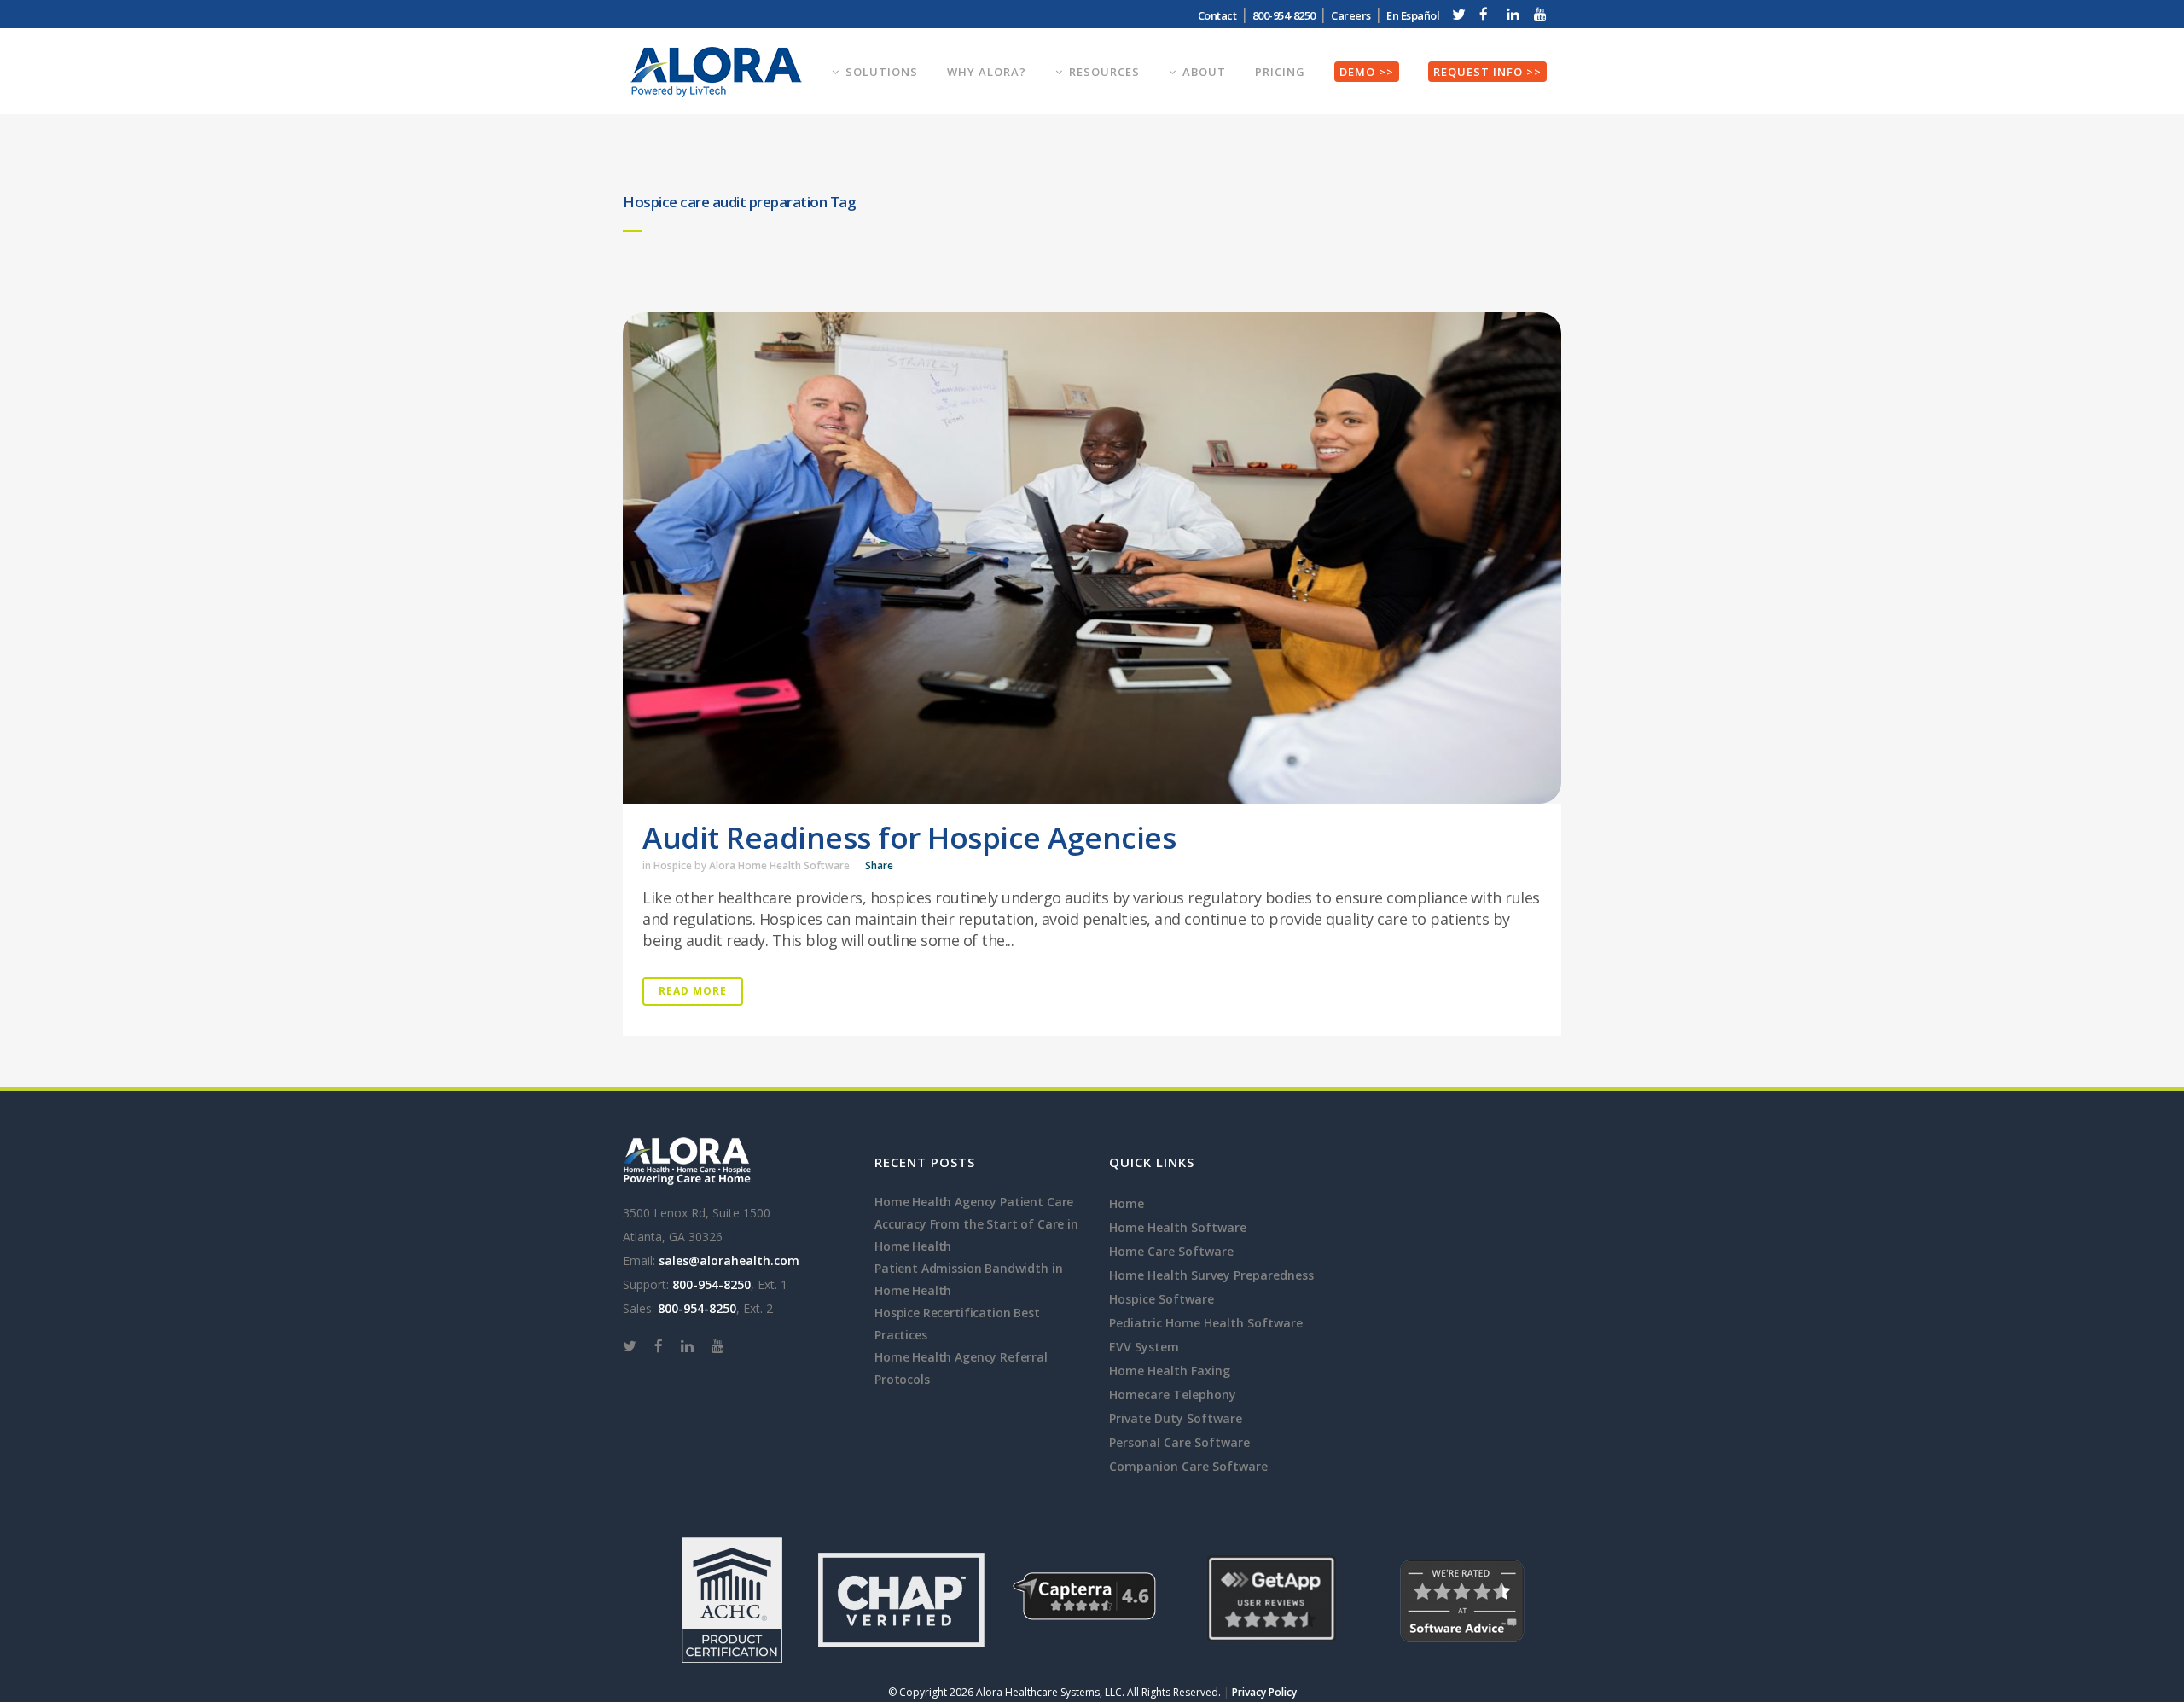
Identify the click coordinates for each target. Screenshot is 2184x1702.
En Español (1413, 15)
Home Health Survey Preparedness (1211, 1275)
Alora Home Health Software (779, 866)
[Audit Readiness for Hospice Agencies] (1092, 558)
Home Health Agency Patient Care (974, 1202)
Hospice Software (1162, 1299)
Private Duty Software (1176, 1418)
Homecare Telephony (1173, 1394)
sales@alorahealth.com (729, 1261)
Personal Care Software (1179, 1442)
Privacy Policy (1264, 1692)
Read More (693, 991)
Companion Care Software (1188, 1466)
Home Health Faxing (1170, 1371)
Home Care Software (1171, 1251)
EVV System (1144, 1347)
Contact (1217, 15)
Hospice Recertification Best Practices (957, 1324)
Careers (1351, 15)
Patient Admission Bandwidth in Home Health (968, 1279)
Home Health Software (1178, 1227)
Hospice (673, 866)
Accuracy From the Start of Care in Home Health (976, 1235)
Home (1127, 1203)
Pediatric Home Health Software (1206, 1323)
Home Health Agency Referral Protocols (961, 1368)
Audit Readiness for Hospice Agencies (909, 837)
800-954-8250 (712, 1284)
